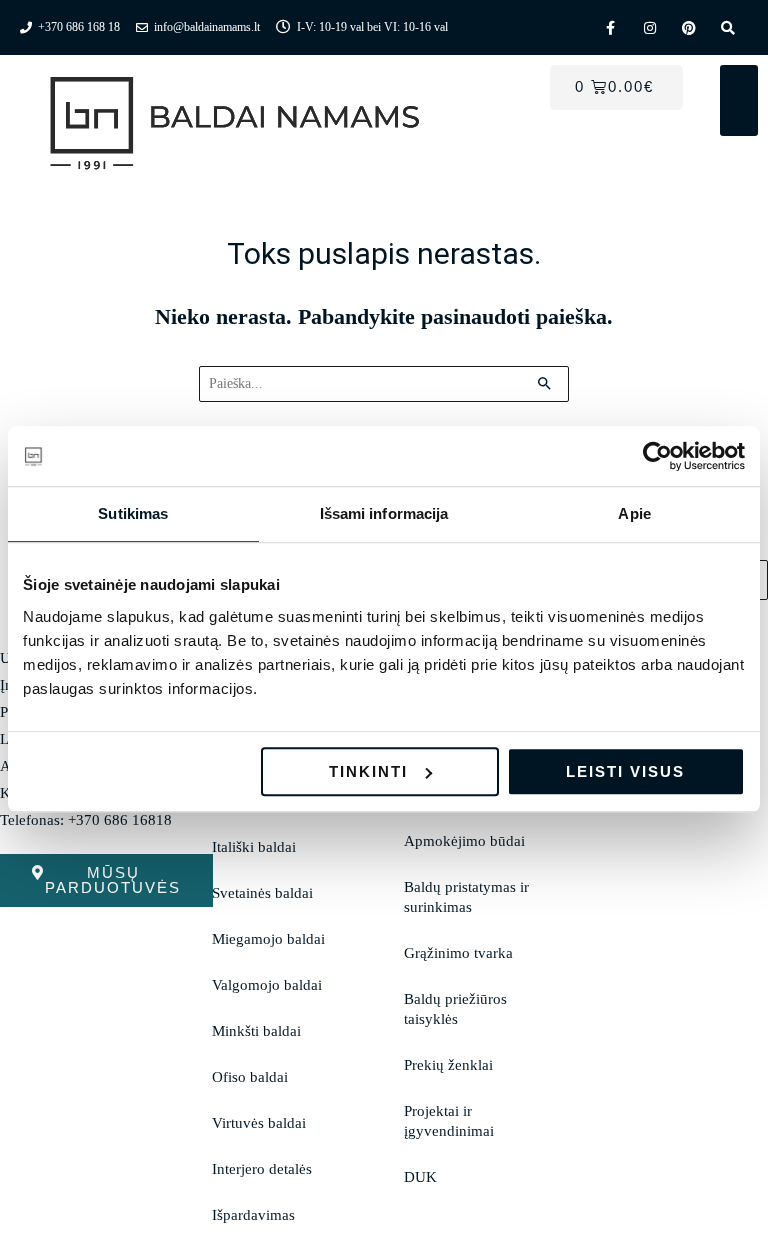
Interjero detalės (262, 1169)
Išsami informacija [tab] (384, 513)
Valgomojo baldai (267, 985)
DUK (420, 1177)
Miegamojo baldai (268, 939)
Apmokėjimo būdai (464, 841)
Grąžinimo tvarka (458, 953)
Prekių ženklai (448, 1065)
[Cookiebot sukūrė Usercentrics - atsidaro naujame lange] (657, 456)
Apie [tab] (634, 513)
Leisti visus (625, 771)
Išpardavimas (253, 1215)
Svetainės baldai (262, 893)
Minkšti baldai (256, 1031)
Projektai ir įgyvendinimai (449, 1121)
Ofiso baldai (250, 1077)
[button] (739, 100)
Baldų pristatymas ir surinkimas (466, 897)
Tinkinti (368, 771)
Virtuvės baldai (259, 1123)
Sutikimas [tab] (133, 513)
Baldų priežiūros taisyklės (455, 1009)
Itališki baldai (254, 847)
